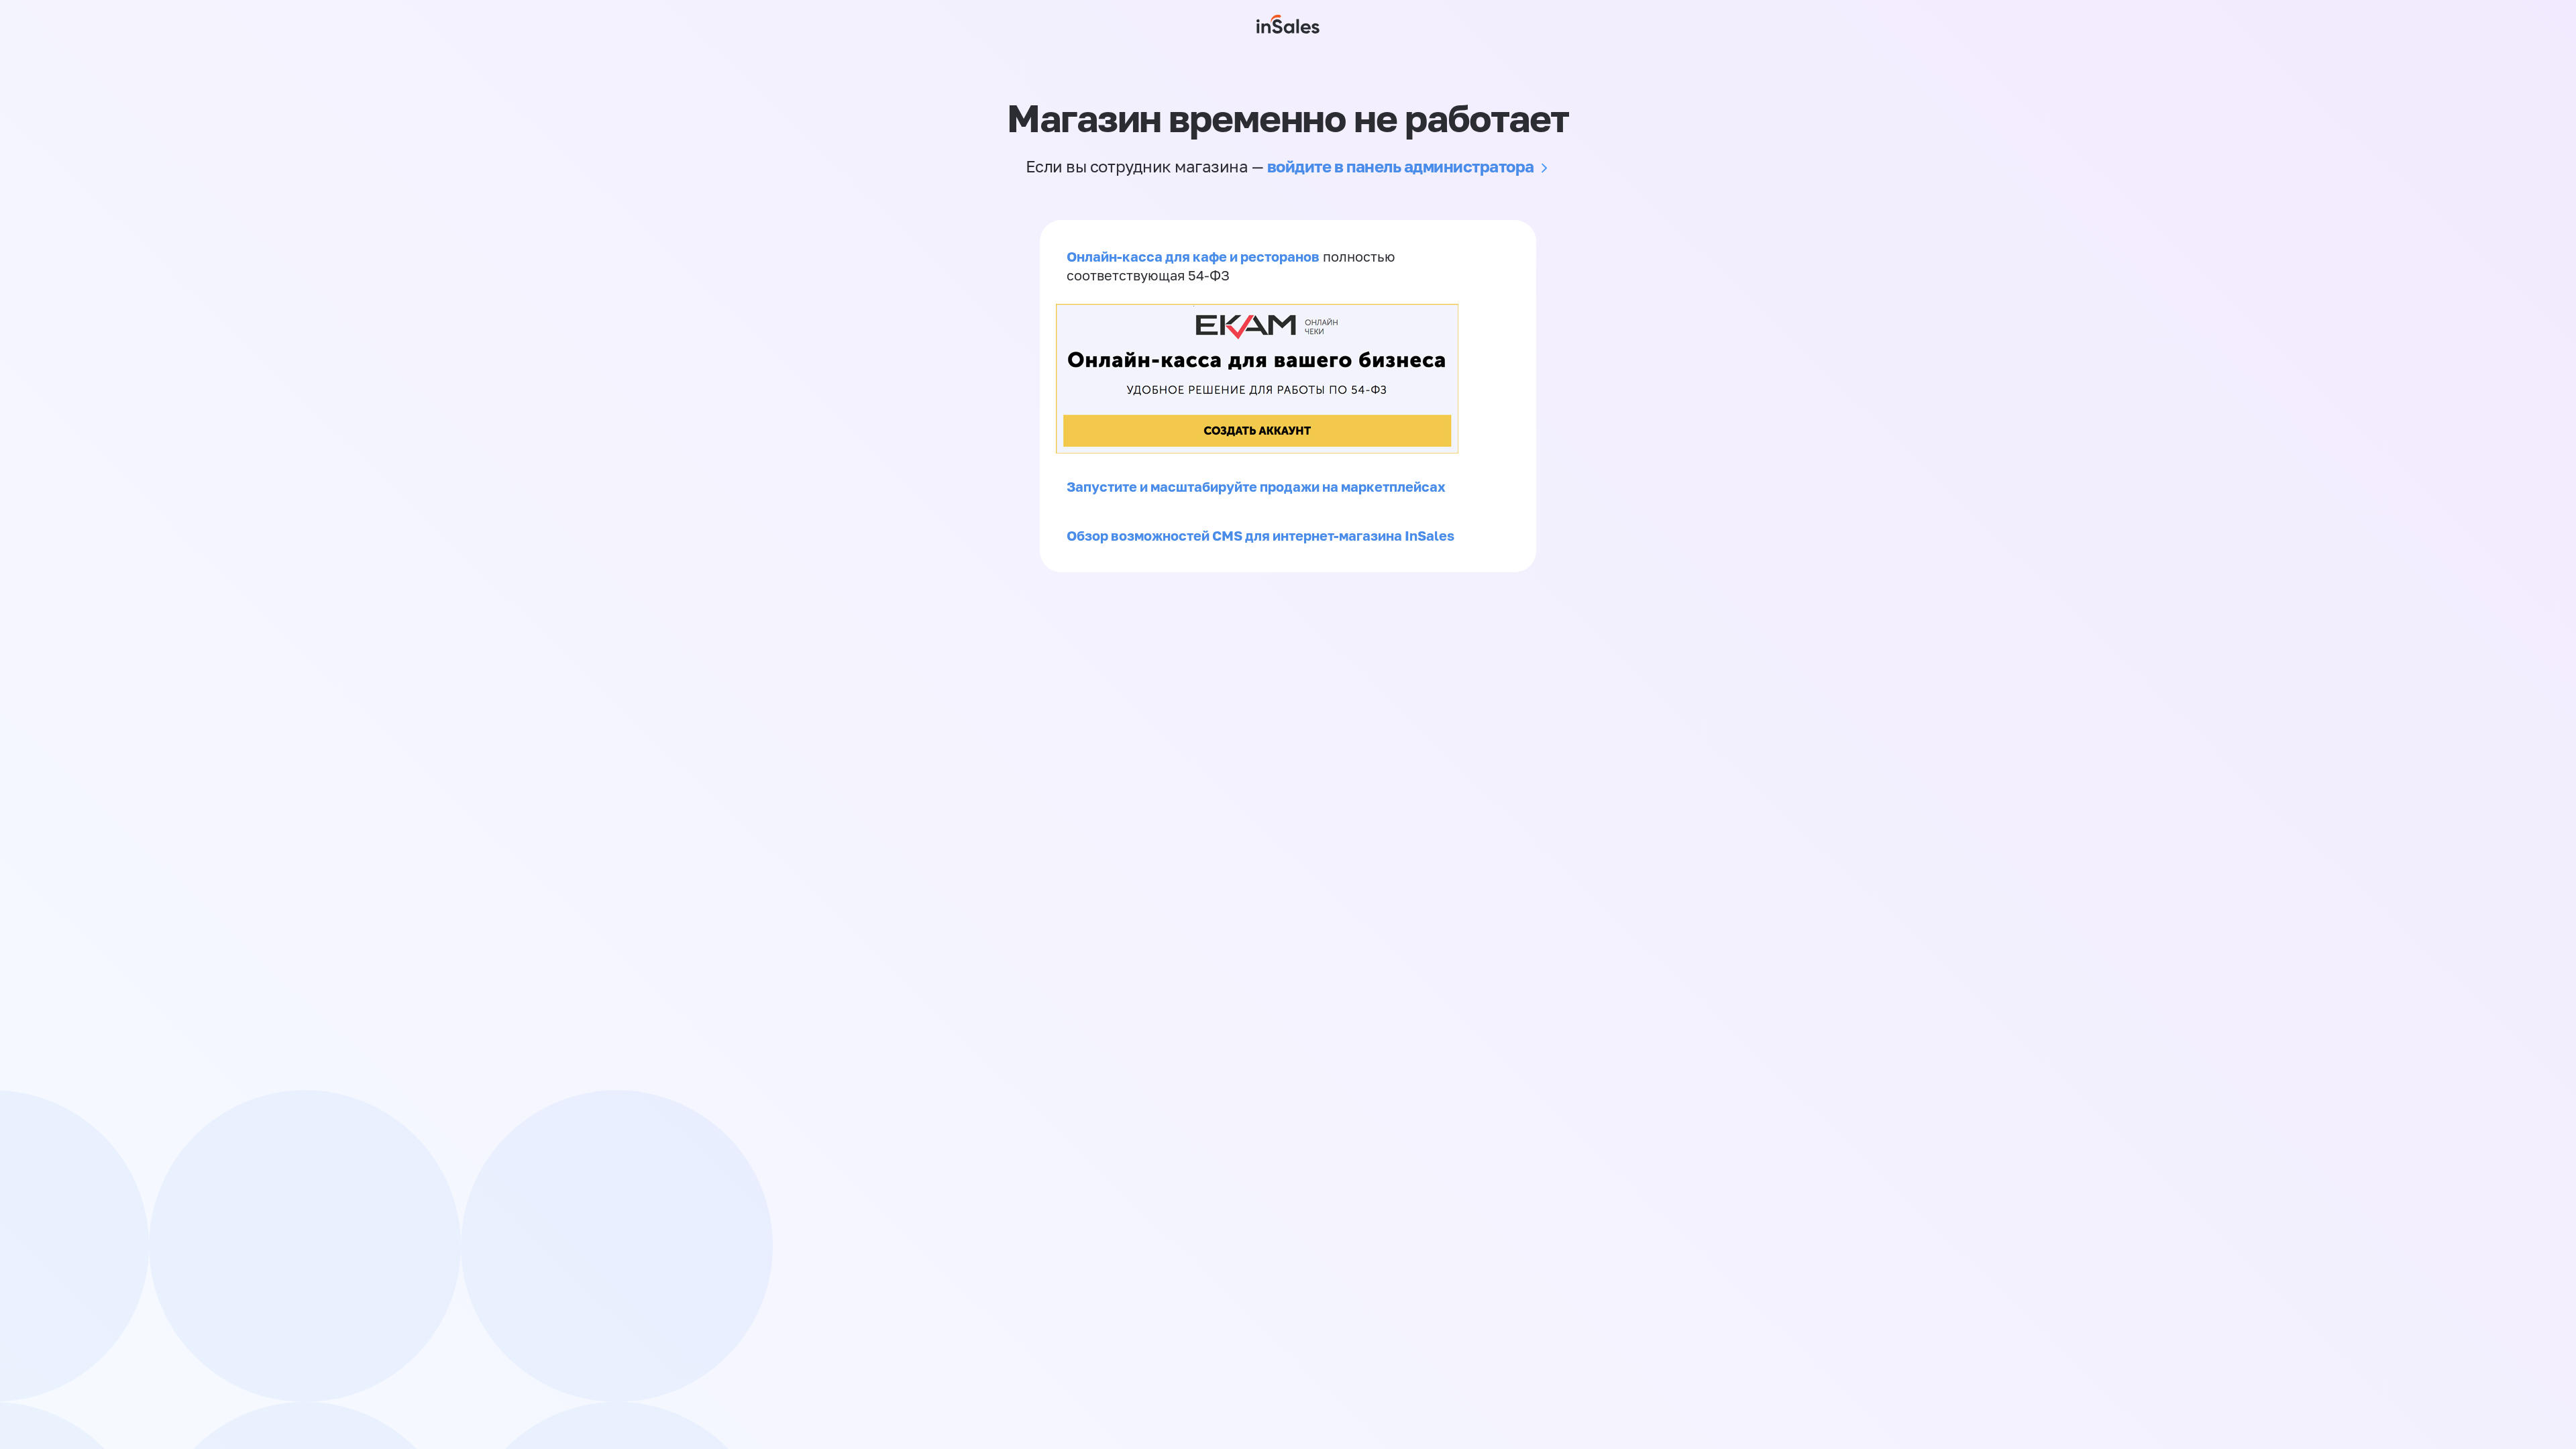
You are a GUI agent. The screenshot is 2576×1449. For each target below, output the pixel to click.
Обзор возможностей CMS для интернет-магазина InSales (1260, 535)
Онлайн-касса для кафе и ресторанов (1193, 256)
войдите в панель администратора (1401, 166)
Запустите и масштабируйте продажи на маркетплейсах (1256, 486)
